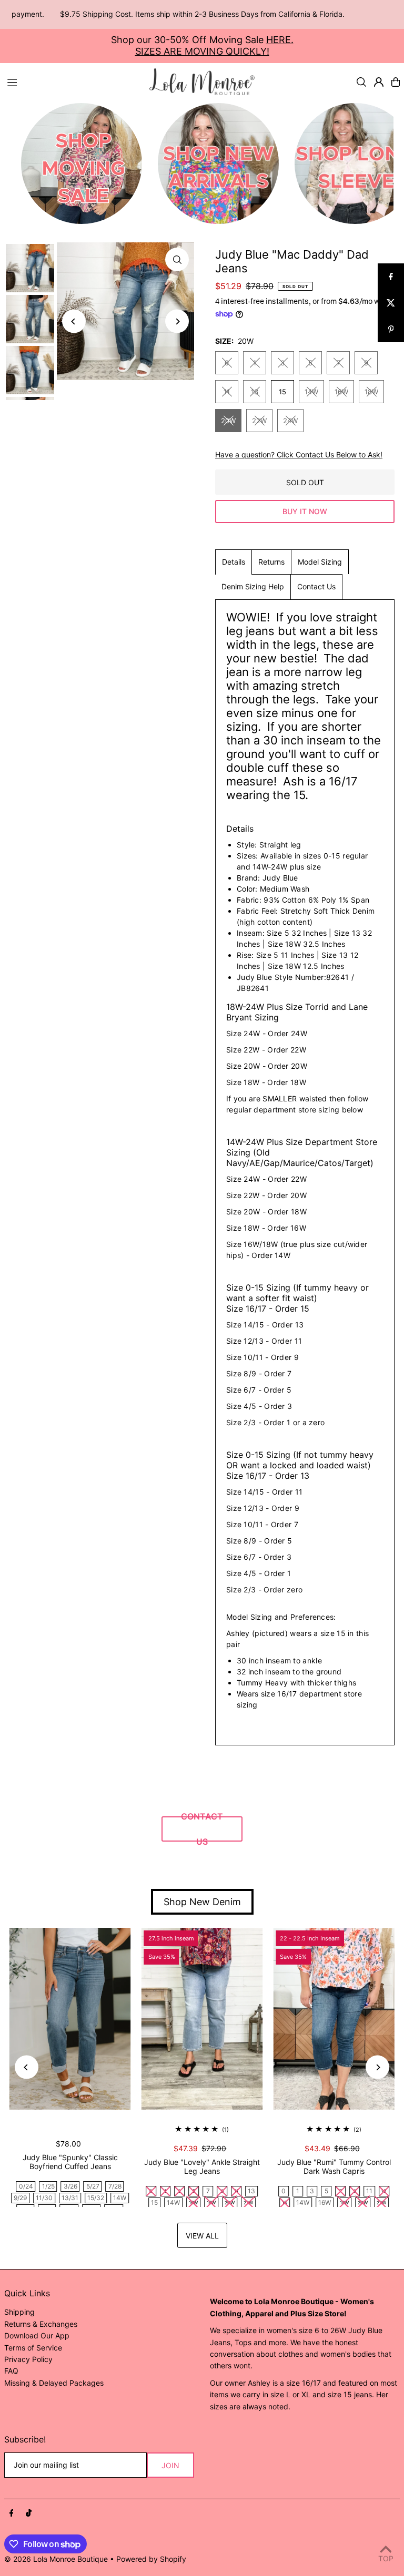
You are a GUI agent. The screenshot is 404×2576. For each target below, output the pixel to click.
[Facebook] (12, 2513)
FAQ (11, 2371)
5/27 (93, 2186)
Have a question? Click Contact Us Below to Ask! (299, 455)
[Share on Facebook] (391, 277)
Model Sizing (320, 562)
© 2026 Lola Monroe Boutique (56, 2559)
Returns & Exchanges (41, 2324)
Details (234, 562)
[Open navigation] (73, 81)
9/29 (20, 2198)
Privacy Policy (28, 2359)
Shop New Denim (202, 1902)
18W (371, 392)
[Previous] (74, 321)
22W (259, 421)
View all (202, 2236)
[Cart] (396, 82)
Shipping (19, 2312)
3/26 (70, 2186)
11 (227, 392)
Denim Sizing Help (253, 586)
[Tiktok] (29, 2513)
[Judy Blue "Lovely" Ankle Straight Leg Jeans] (202, 2019)
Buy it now (305, 511)
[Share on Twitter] (391, 303)
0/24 (26, 2186)
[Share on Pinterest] (391, 329)
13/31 (70, 2198)
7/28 (115, 2186)
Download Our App (37, 2335)
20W (228, 421)
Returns (271, 562)
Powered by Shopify (151, 2559)
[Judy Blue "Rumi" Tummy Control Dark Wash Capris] (334, 2019)
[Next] (177, 321)
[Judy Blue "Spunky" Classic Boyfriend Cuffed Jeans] (70, 2019)
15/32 (96, 2198)
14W (311, 392)
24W (290, 421)
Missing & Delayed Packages (54, 2383)
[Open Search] (361, 82)
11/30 (44, 2198)
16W (341, 392)
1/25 (48, 2186)
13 (255, 392)
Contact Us (316, 586)
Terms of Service (33, 2348)
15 (282, 392)
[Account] (379, 82)
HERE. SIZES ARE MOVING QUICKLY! (214, 45)
